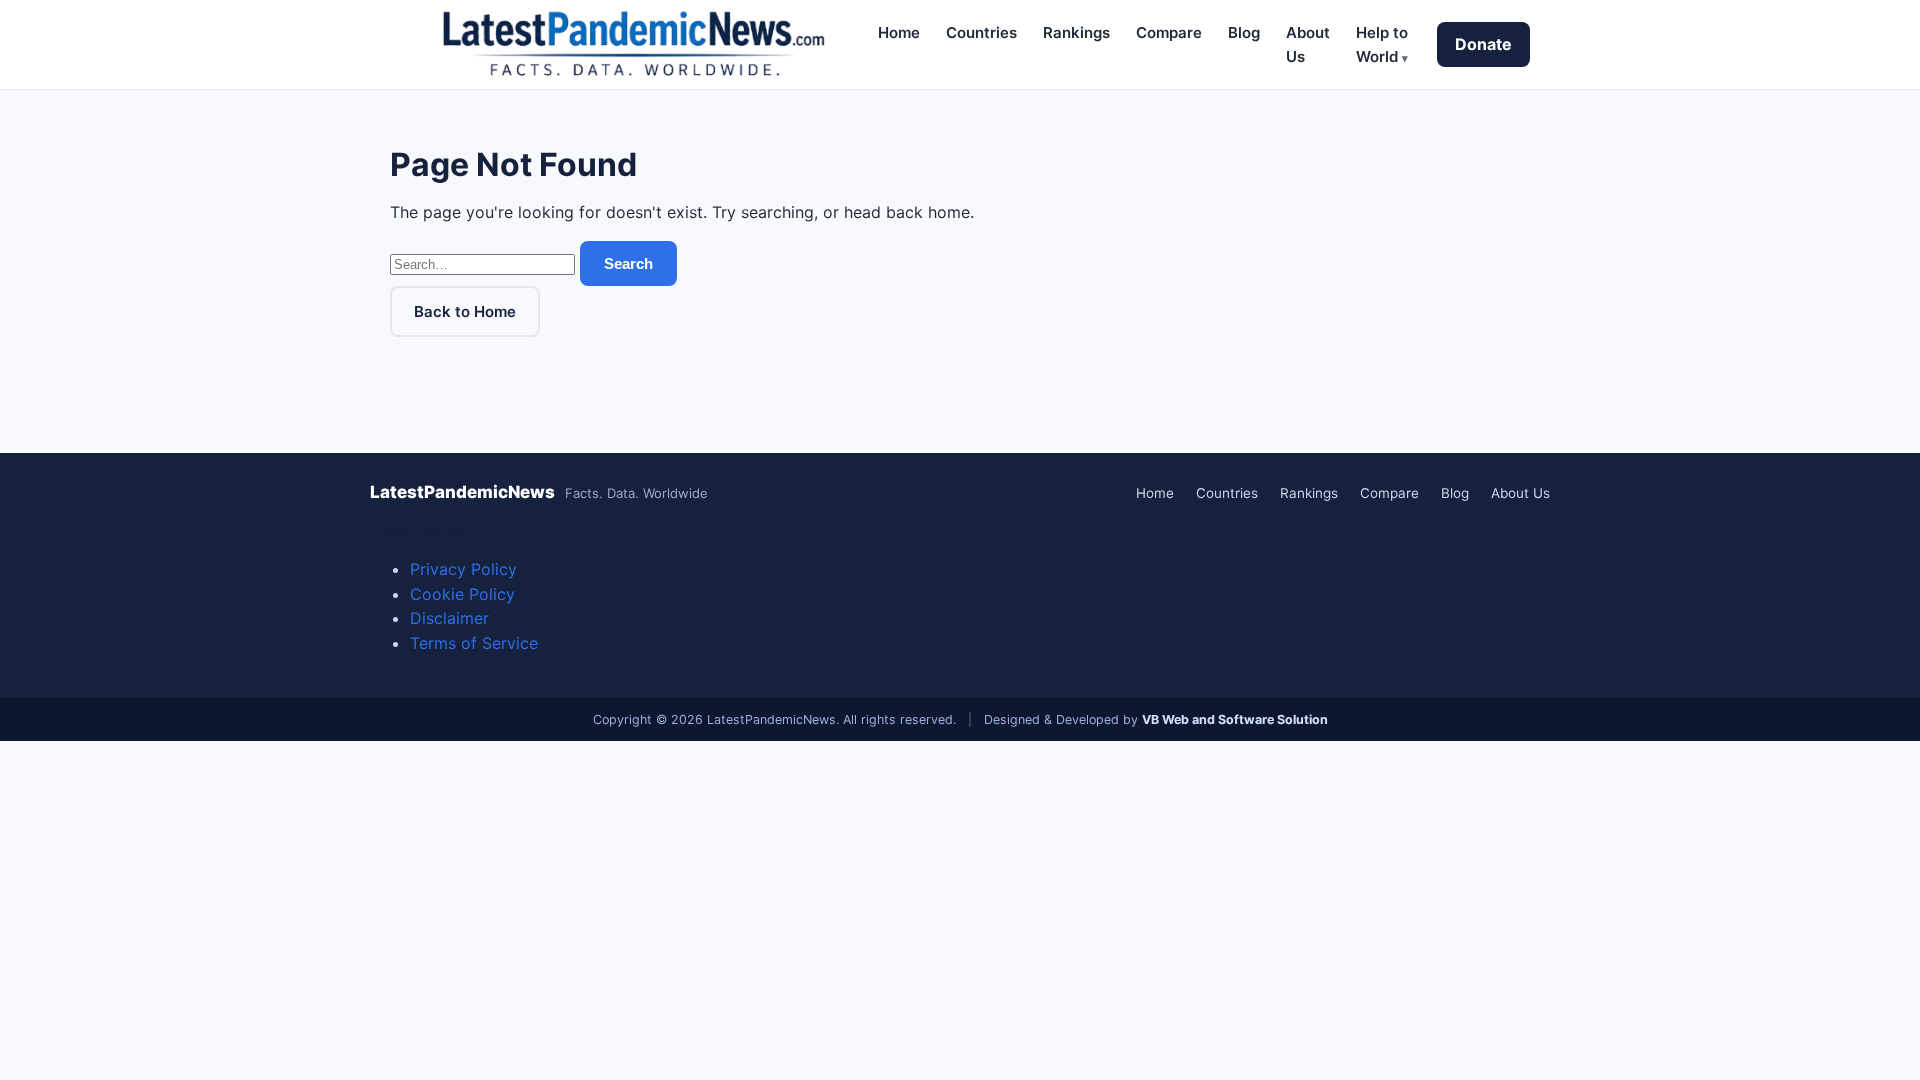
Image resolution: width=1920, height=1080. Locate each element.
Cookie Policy (462, 594)
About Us (1520, 493)
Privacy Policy (463, 569)
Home (899, 32)
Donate (1483, 44)
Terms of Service (474, 643)
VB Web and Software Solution (1235, 719)
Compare (1169, 32)
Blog (1244, 32)
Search (628, 263)
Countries (981, 32)
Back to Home (465, 311)
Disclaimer (449, 618)
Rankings (1076, 32)
